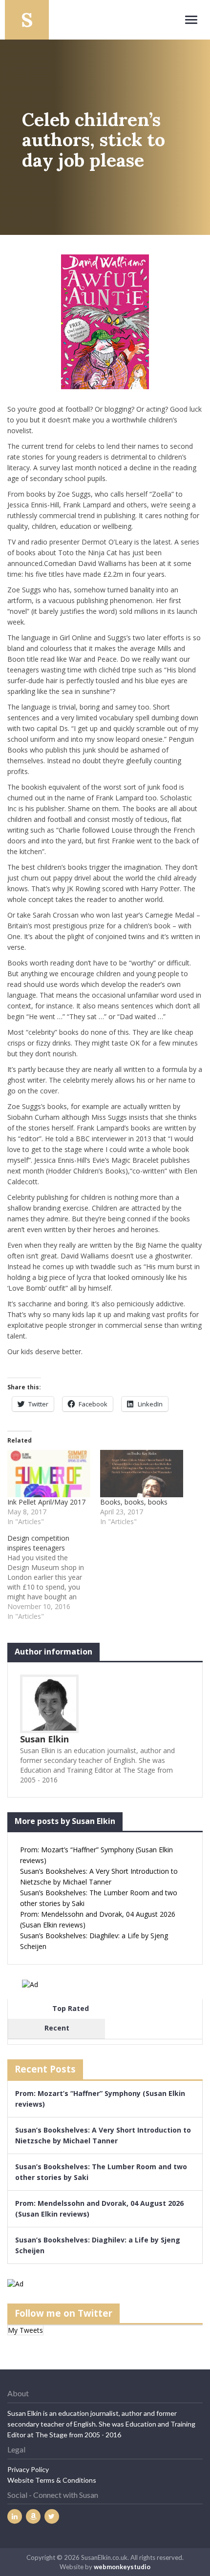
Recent (57, 2028)
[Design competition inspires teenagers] (54, 1577)
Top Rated (71, 2008)
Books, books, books (134, 1502)
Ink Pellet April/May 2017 (46, 1502)
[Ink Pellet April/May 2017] (49, 1474)
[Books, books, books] (142, 1474)
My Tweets (25, 2330)
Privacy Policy (28, 2469)
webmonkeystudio (122, 2567)
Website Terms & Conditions (52, 2480)
